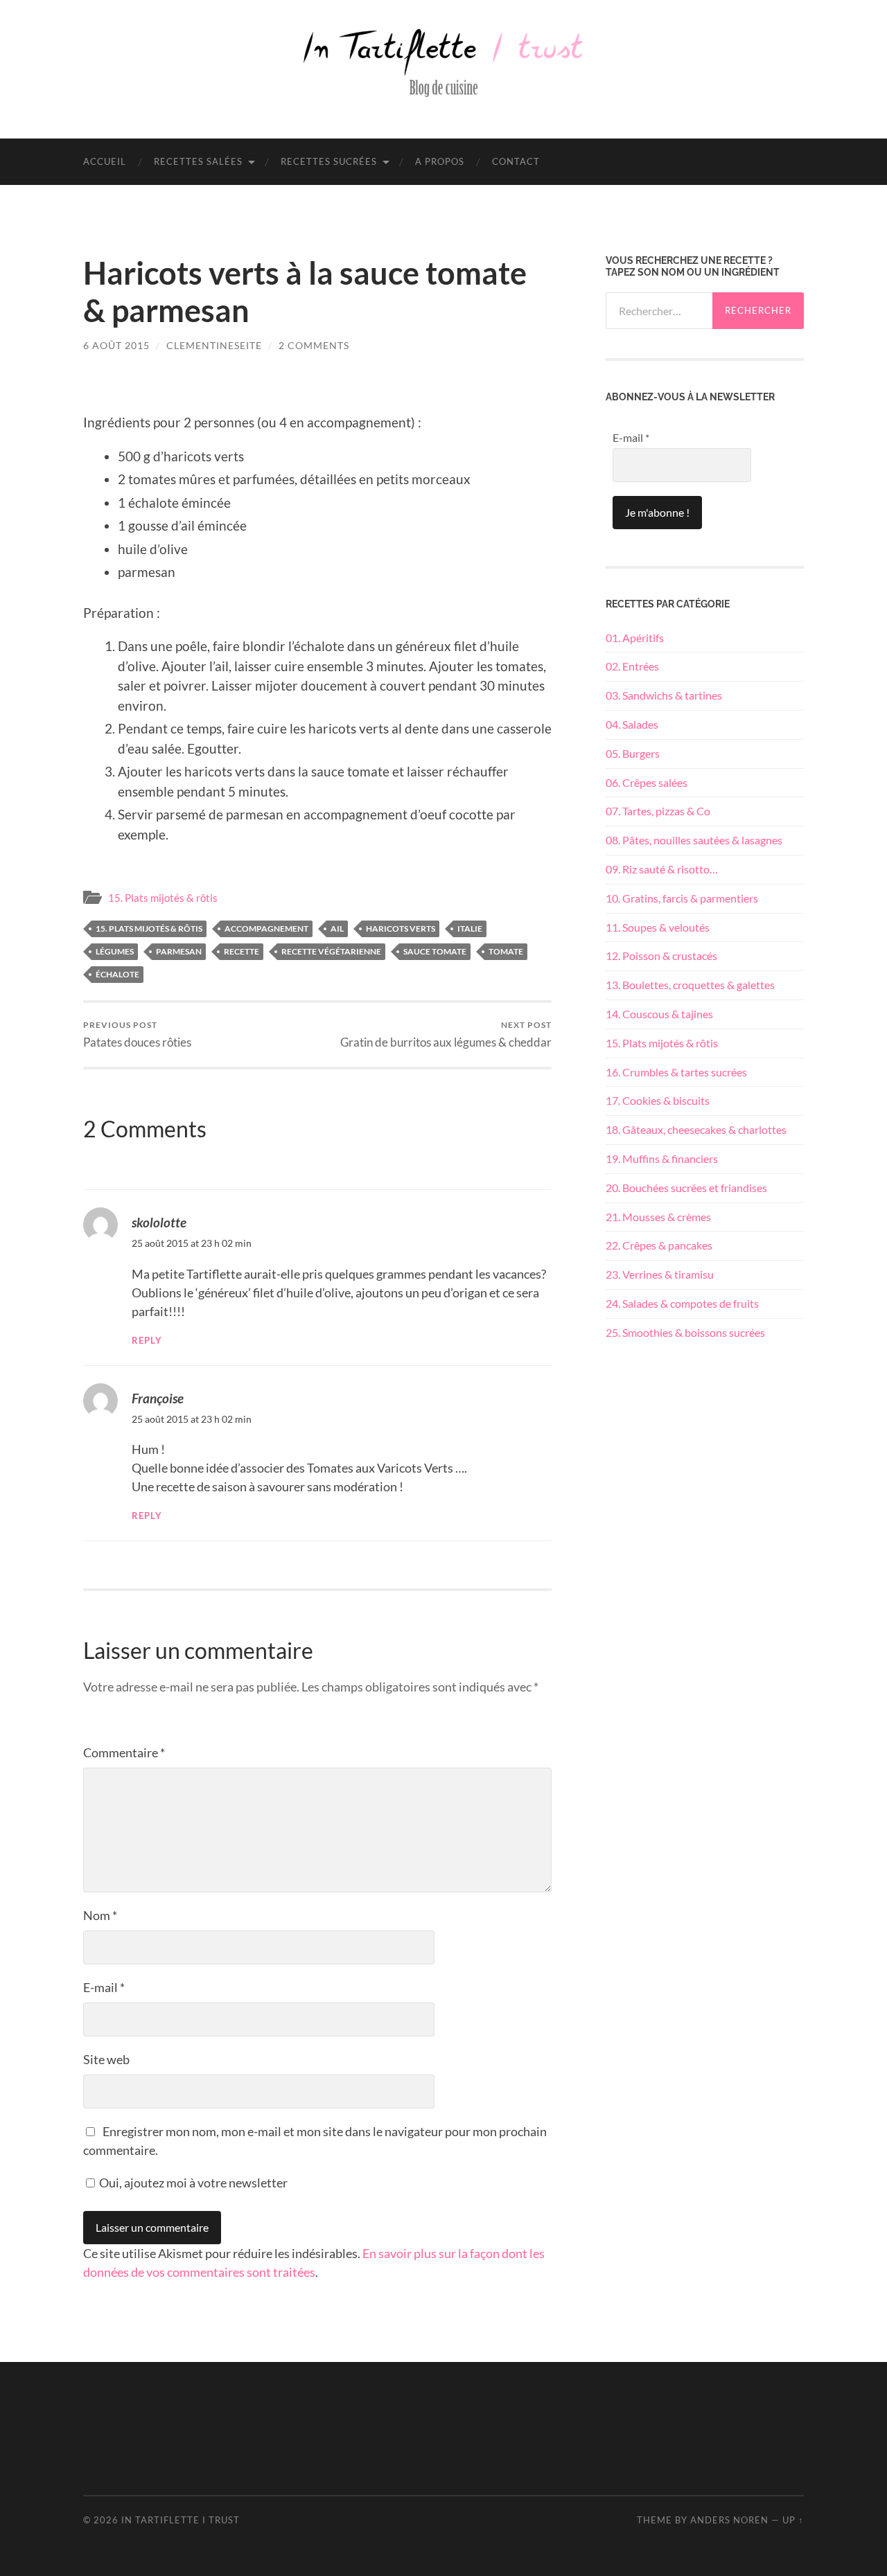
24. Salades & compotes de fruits (682, 1303)
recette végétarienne (331, 951)
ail (337, 929)
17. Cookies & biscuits (658, 1100)
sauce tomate (435, 951)
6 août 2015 (116, 345)
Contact (516, 161)
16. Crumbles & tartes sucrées (676, 1072)
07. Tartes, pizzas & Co (658, 811)
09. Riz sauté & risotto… (662, 869)
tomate (506, 951)
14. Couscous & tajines (659, 1014)
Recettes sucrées (329, 161)
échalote (117, 974)
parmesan (179, 951)
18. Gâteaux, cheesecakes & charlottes (696, 1129)
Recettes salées (198, 161)
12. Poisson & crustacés (661, 956)
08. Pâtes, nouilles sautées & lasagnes (694, 840)
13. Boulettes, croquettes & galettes (690, 985)
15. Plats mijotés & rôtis (163, 898)
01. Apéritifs (635, 638)
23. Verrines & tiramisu (660, 1274)
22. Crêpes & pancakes (659, 1245)
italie (470, 929)
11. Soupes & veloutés (658, 927)
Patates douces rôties (137, 1034)
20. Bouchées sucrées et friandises (686, 1188)
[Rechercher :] (659, 311)
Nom (100, 1915)
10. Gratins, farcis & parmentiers (682, 898)
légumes (115, 951)
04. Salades (632, 724)
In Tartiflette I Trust (181, 2520)
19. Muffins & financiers (662, 1158)
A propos (440, 161)
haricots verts (401, 929)
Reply (147, 1341)
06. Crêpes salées (647, 782)
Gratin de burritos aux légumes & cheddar (446, 1034)
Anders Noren (729, 2520)
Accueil (105, 161)
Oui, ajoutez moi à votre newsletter (192, 2183)
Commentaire (124, 1752)
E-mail (104, 1987)
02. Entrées (632, 666)
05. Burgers (633, 753)
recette (241, 951)
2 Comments (314, 345)
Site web (106, 2059)
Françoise (158, 1398)
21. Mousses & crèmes (658, 1217)
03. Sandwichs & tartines (664, 695)
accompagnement (266, 929)
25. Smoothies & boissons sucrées (685, 1332)
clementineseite (214, 345)
